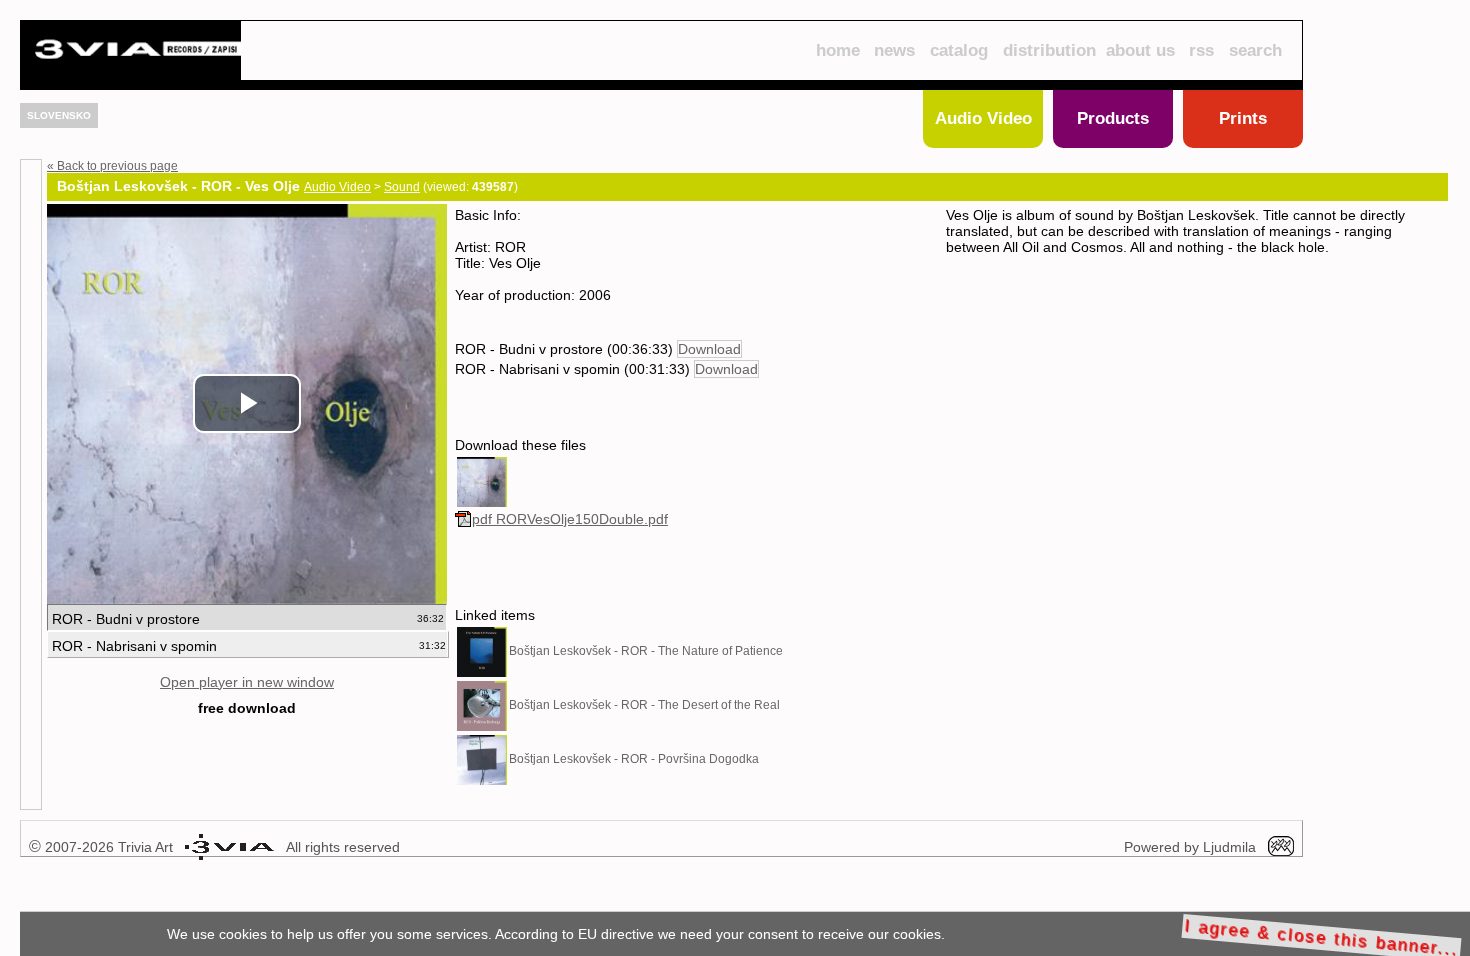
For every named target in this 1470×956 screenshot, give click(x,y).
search (1255, 50)
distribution (1049, 50)
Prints (1243, 118)
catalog (959, 50)
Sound (402, 187)
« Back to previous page (112, 166)
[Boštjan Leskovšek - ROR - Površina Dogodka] (482, 759)
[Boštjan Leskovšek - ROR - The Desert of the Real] (482, 705)
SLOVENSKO (59, 115)
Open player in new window (247, 682)
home (838, 50)
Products (1113, 118)
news (894, 50)
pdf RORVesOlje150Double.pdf (570, 519)
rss (1201, 50)
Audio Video (983, 118)
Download (709, 349)
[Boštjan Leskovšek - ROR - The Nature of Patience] (482, 651)
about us (1140, 50)
